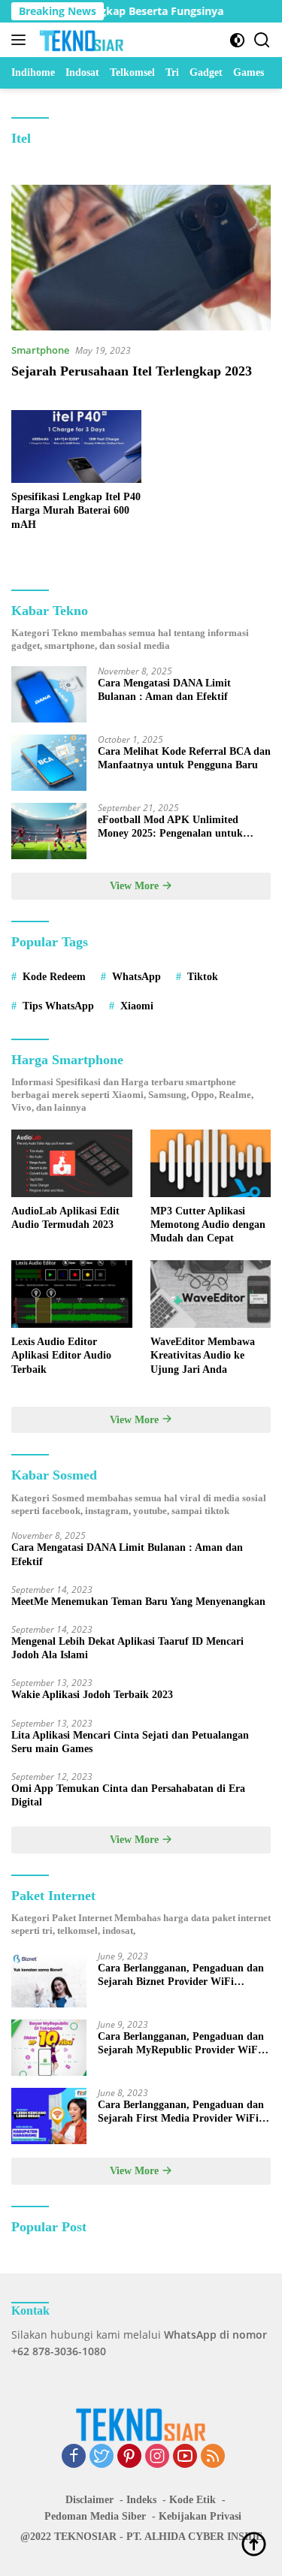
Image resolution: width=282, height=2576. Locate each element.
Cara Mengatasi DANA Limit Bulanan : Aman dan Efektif (164, 690)
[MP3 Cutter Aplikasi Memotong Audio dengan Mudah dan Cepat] (211, 1163)
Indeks (141, 2500)
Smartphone (40, 350)
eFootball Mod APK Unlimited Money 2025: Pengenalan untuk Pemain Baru (170, 827)
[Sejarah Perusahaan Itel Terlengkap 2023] (141, 258)
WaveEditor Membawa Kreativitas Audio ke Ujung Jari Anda (203, 1355)
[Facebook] (74, 2457)
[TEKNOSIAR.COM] (80, 40)
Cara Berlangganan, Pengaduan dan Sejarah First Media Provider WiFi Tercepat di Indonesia (181, 2112)
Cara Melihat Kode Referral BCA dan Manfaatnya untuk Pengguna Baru (184, 758)
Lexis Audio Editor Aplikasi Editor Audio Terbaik (61, 1355)
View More (136, 886)
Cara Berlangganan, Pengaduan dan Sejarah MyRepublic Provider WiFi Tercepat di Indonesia (181, 2044)
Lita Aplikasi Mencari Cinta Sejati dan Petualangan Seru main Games (130, 1742)
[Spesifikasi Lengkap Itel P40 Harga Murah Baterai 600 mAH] (76, 446)
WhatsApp (136, 977)
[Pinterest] (129, 2457)
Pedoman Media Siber (95, 2516)
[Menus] (21, 40)
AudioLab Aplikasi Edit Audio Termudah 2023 (65, 1218)
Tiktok (203, 977)
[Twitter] (102, 2457)
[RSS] (213, 2457)
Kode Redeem (54, 977)
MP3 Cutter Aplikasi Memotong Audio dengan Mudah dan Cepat (208, 1225)
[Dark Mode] (237, 40)
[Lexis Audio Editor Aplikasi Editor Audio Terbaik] (72, 1294)
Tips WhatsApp (58, 1006)
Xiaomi (137, 1006)
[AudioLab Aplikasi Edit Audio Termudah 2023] (72, 1163)
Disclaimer (89, 2500)
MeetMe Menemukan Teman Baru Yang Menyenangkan (138, 1602)
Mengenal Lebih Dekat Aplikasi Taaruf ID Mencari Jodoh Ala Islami (127, 1648)
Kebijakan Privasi (200, 2516)
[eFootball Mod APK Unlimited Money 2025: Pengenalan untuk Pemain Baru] (49, 831)
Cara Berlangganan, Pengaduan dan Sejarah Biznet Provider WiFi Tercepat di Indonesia (181, 1976)
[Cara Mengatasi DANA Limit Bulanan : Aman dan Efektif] (49, 694)
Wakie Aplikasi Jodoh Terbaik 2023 (92, 1695)
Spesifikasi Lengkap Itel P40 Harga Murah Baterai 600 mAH (76, 510)
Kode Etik (193, 2500)
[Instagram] (157, 2457)
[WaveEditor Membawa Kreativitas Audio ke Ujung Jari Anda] (211, 1294)
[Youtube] (185, 2457)
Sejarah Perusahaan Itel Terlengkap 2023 (132, 371)
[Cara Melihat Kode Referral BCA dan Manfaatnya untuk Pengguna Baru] (49, 763)
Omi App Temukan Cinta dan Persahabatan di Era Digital (128, 1795)
